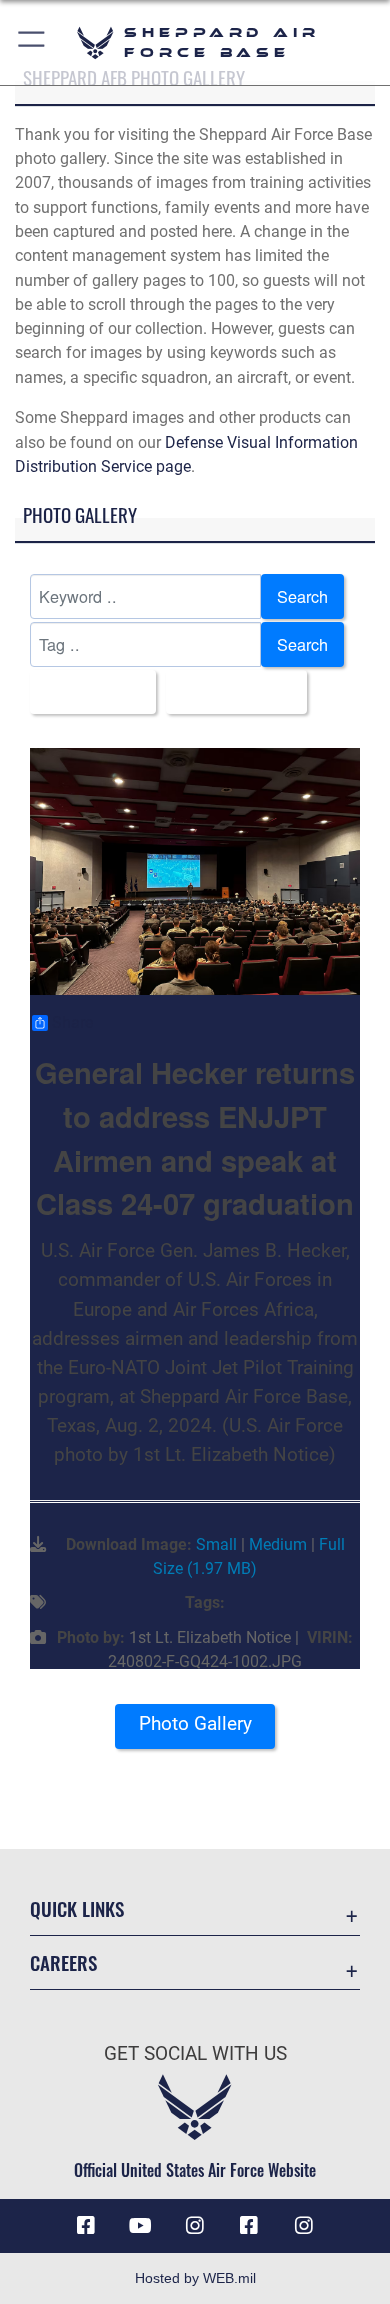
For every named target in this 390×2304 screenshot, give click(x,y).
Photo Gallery (195, 1723)
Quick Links (77, 1908)
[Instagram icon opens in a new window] (195, 2226)
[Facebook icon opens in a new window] (86, 2226)
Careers (63, 1962)
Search (302, 596)
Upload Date (230, 692)
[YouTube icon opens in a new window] (141, 2226)
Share (72, 1023)
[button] (32, 42)
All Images (87, 692)
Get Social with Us (195, 2053)
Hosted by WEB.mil (195, 2278)
